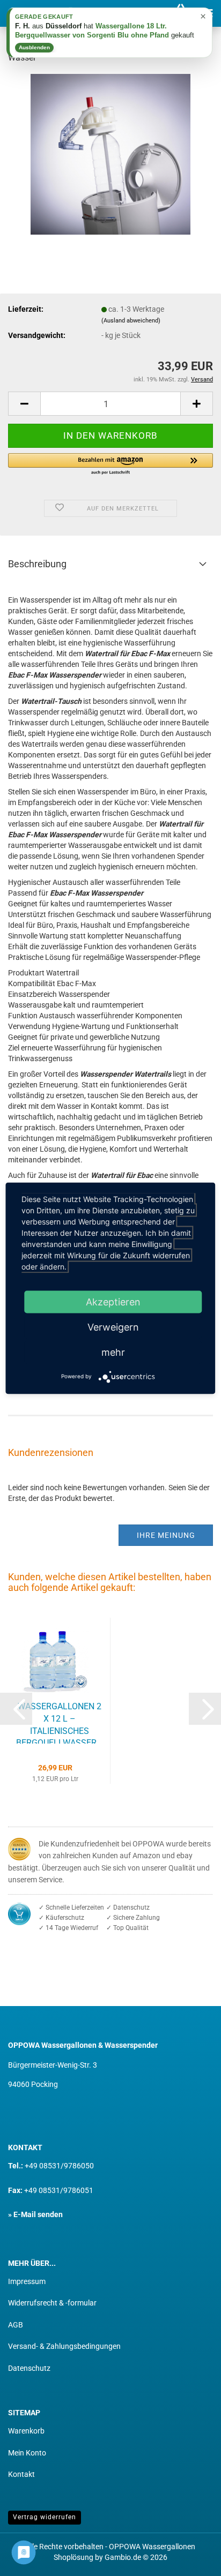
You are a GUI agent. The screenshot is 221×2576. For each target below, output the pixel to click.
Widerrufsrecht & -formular (52, 2303)
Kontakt (21, 2474)
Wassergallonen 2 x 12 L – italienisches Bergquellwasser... (60, 1722)
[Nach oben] (191, 2560)
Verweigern (113, 1327)
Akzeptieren (113, 1301)
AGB (16, 2325)
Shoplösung (73, 2557)
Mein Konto (27, 2453)
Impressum (27, 2281)
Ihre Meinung (166, 1535)
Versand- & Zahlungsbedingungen (64, 2346)
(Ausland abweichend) (131, 321)
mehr (113, 1352)
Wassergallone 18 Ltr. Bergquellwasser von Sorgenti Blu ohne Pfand (92, 31)
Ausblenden (34, 47)
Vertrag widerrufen (45, 2517)
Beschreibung (37, 564)
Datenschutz (29, 2368)
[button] (24, 404)
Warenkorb (26, 2431)
